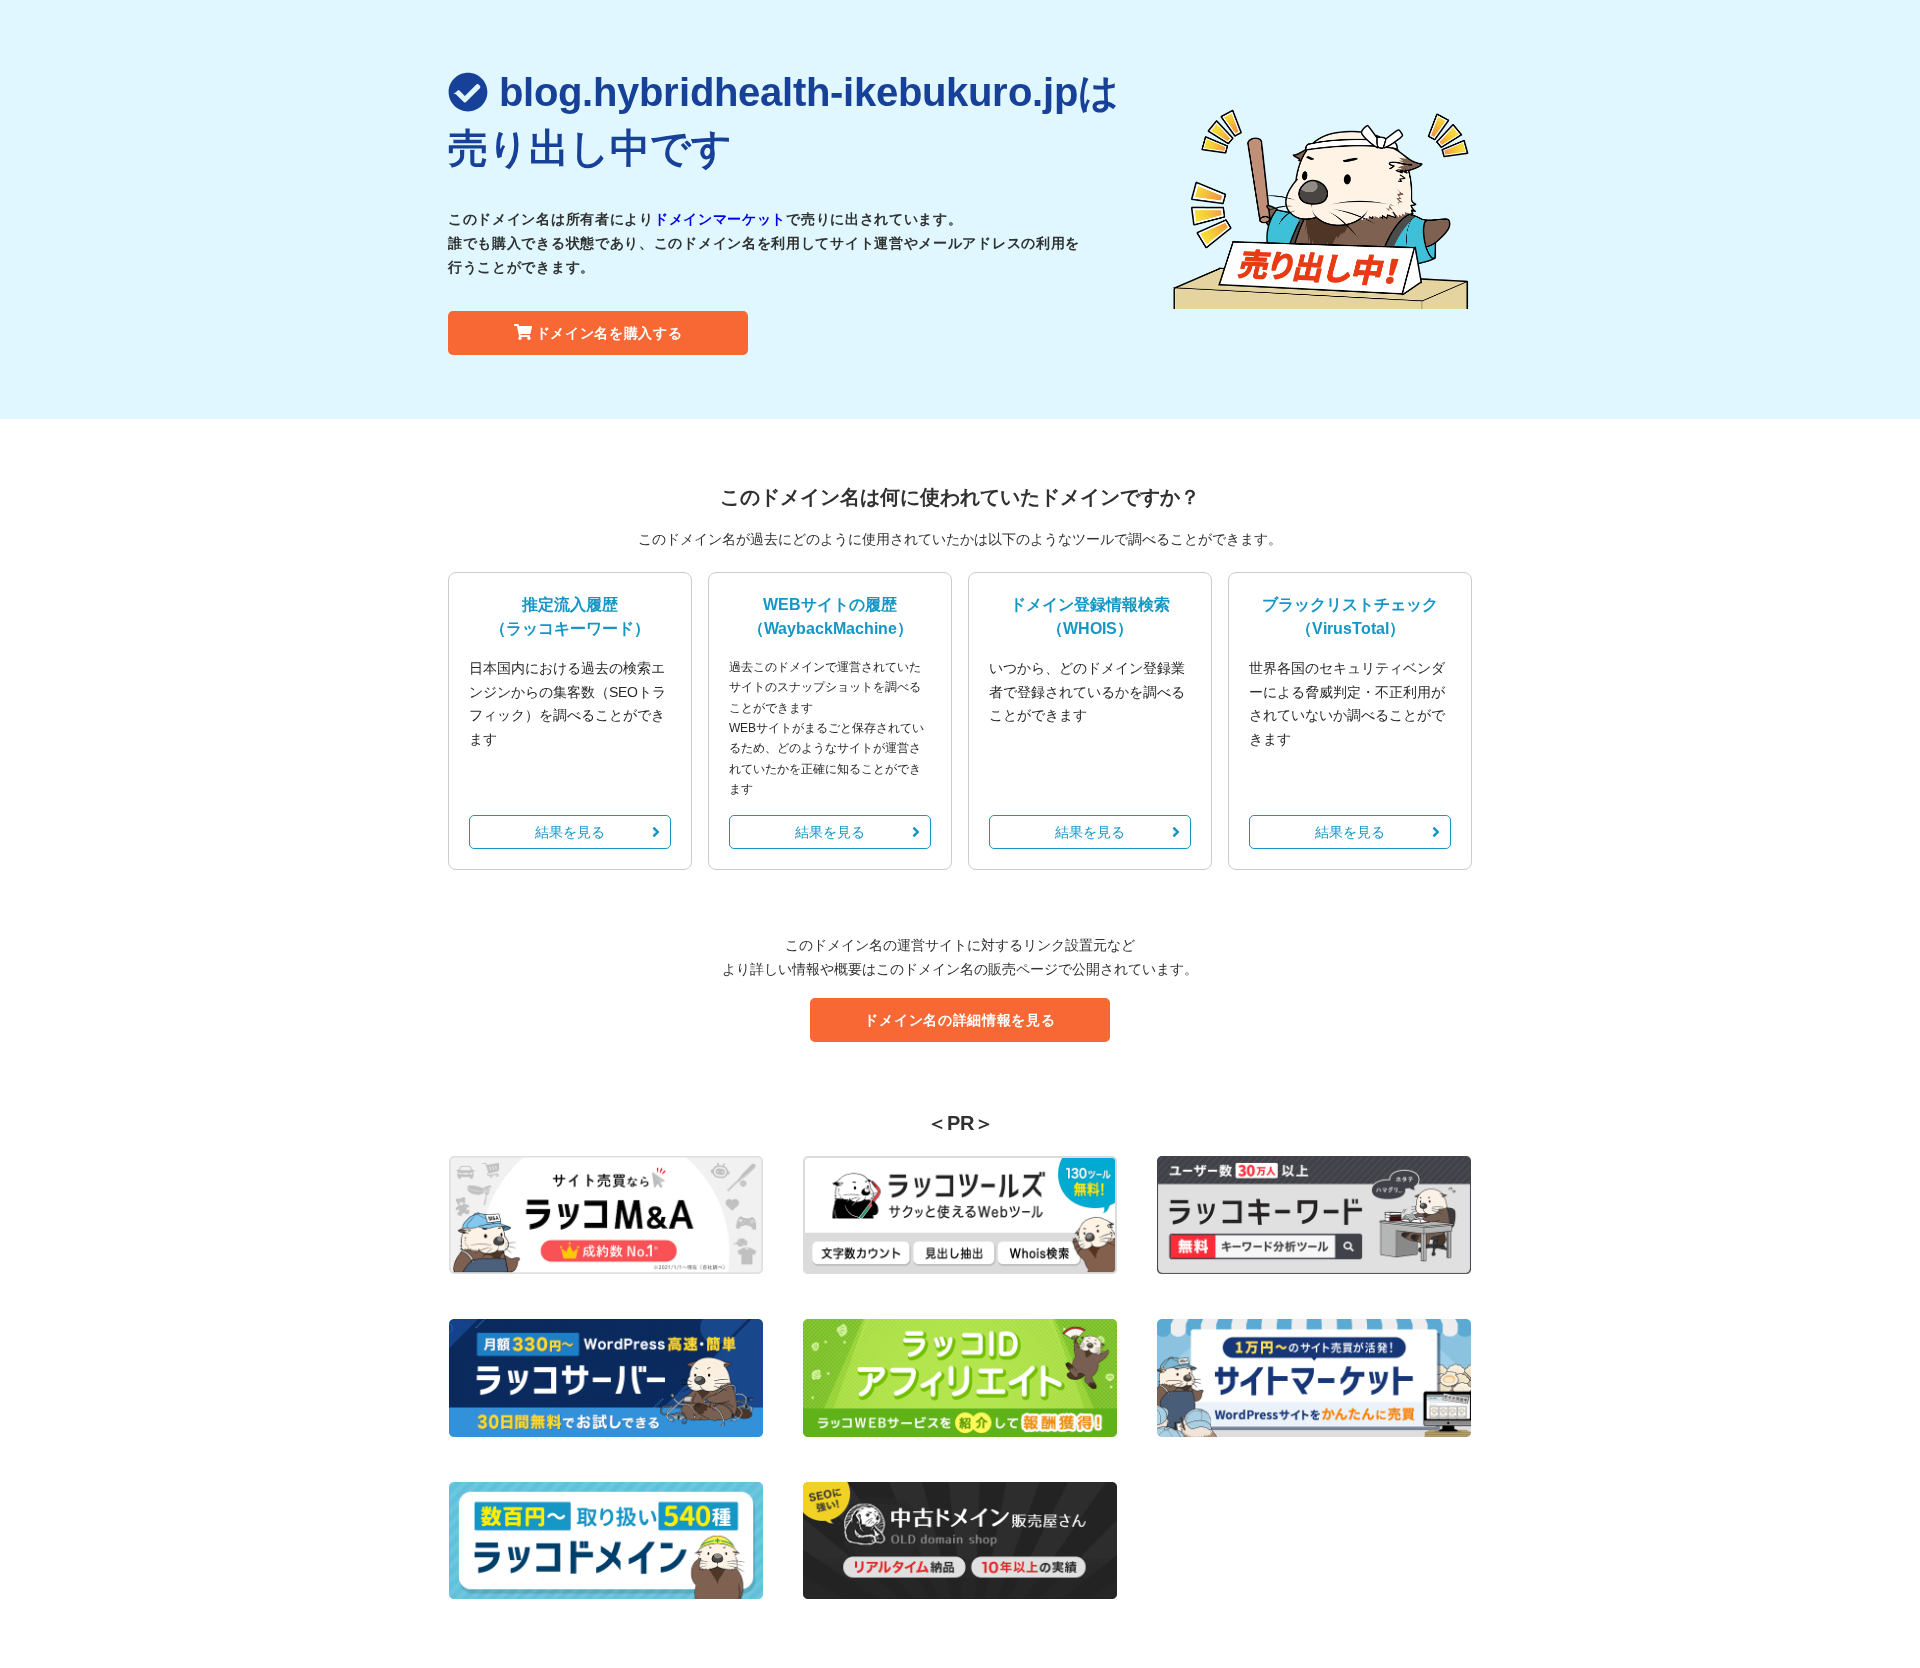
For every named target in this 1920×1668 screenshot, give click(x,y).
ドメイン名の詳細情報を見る (959, 1020)
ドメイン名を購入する (609, 333)
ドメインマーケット (720, 219)
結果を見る (570, 832)
